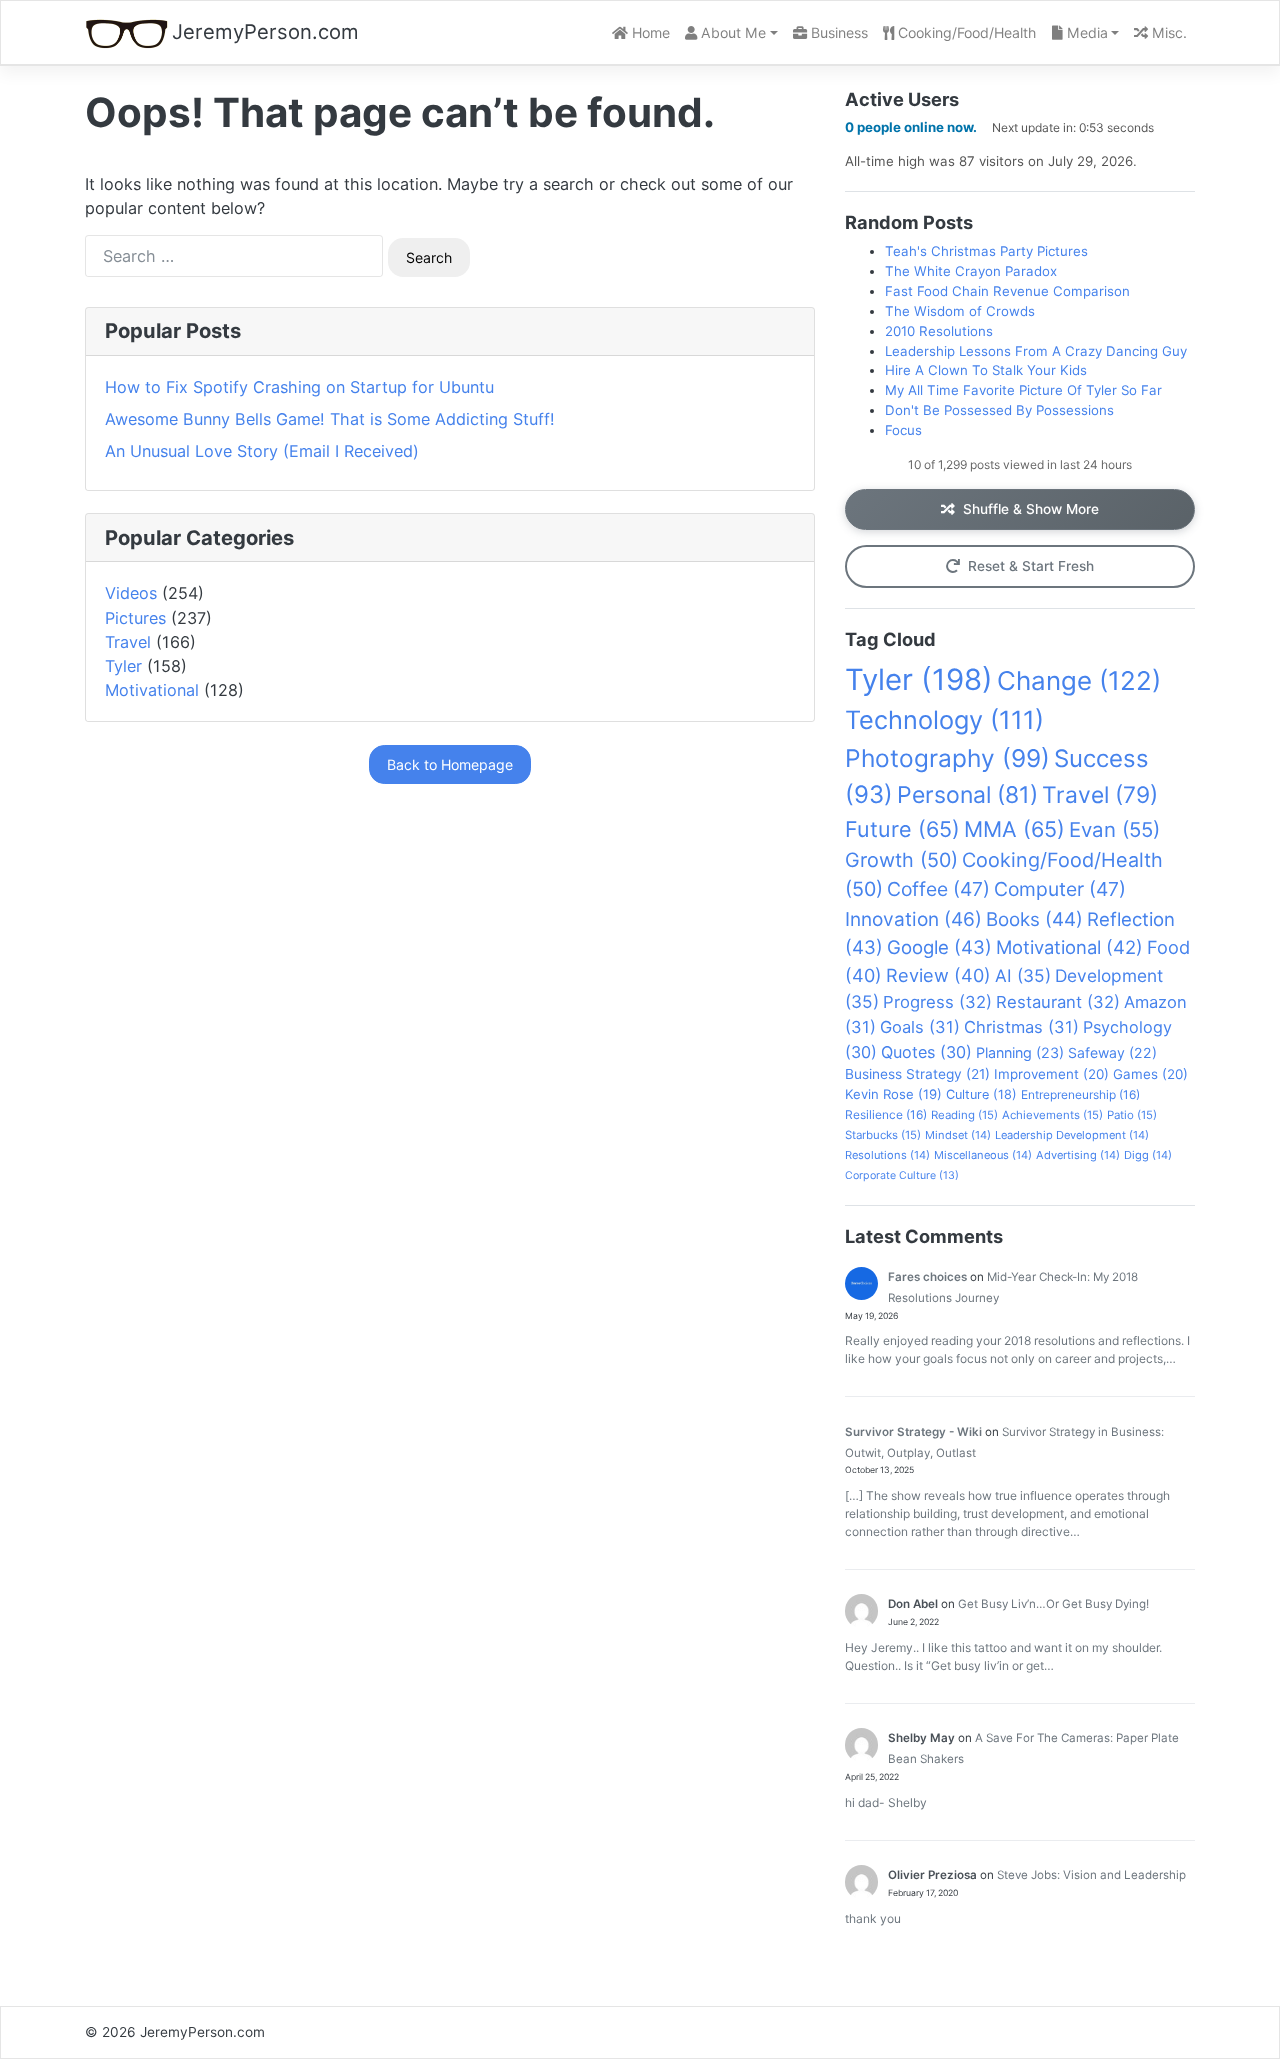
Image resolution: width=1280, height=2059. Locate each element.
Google (939, 947)
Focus (903, 430)
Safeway (1112, 1052)
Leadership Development (1072, 1135)
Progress (937, 1002)
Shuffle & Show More (1031, 509)
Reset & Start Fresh (1031, 566)
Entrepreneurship (1080, 1094)
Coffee (938, 889)
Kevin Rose (893, 1094)
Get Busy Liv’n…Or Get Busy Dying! (1053, 1604)
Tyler (123, 666)
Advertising (1078, 1155)
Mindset (958, 1135)
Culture (981, 1094)
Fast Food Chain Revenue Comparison (1007, 291)
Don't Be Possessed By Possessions (999, 410)
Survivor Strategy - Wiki (913, 1432)
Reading (964, 1115)
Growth (901, 860)
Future (902, 829)
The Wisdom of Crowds (960, 311)
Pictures (135, 618)
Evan (1114, 829)
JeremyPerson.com (265, 31)
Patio (1132, 1115)
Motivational (152, 690)
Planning (1020, 1052)
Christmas (1021, 1027)
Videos (131, 593)
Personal (967, 795)
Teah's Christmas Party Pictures (986, 251)
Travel (128, 642)
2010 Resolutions (939, 331)
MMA (1014, 829)
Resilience (886, 1114)
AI (1023, 975)
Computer (1060, 889)
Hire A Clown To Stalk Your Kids (986, 370)
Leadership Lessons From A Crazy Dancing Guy (1036, 351)
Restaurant (1058, 1002)
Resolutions (887, 1155)
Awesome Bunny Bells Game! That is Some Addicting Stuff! (330, 419)
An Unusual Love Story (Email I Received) (262, 451)
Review (938, 975)
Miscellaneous (983, 1155)
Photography (947, 758)
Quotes (926, 1052)
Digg (1148, 1155)
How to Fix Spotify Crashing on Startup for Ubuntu (299, 387)
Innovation (913, 919)
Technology (944, 720)
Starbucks (883, 1135)
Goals (920, 1027)
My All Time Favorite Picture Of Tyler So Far (1023, 390)
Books (1034, 919)
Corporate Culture (902, 1175)
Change (1079, 680)
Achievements (1052, 1115)
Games (1150, 1074)
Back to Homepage (450, 764)
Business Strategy (917, 1074)
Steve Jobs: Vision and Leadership (1091, 1875)
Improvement (1051, 1074)
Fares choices (927, 1277)
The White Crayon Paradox (971, 271)
